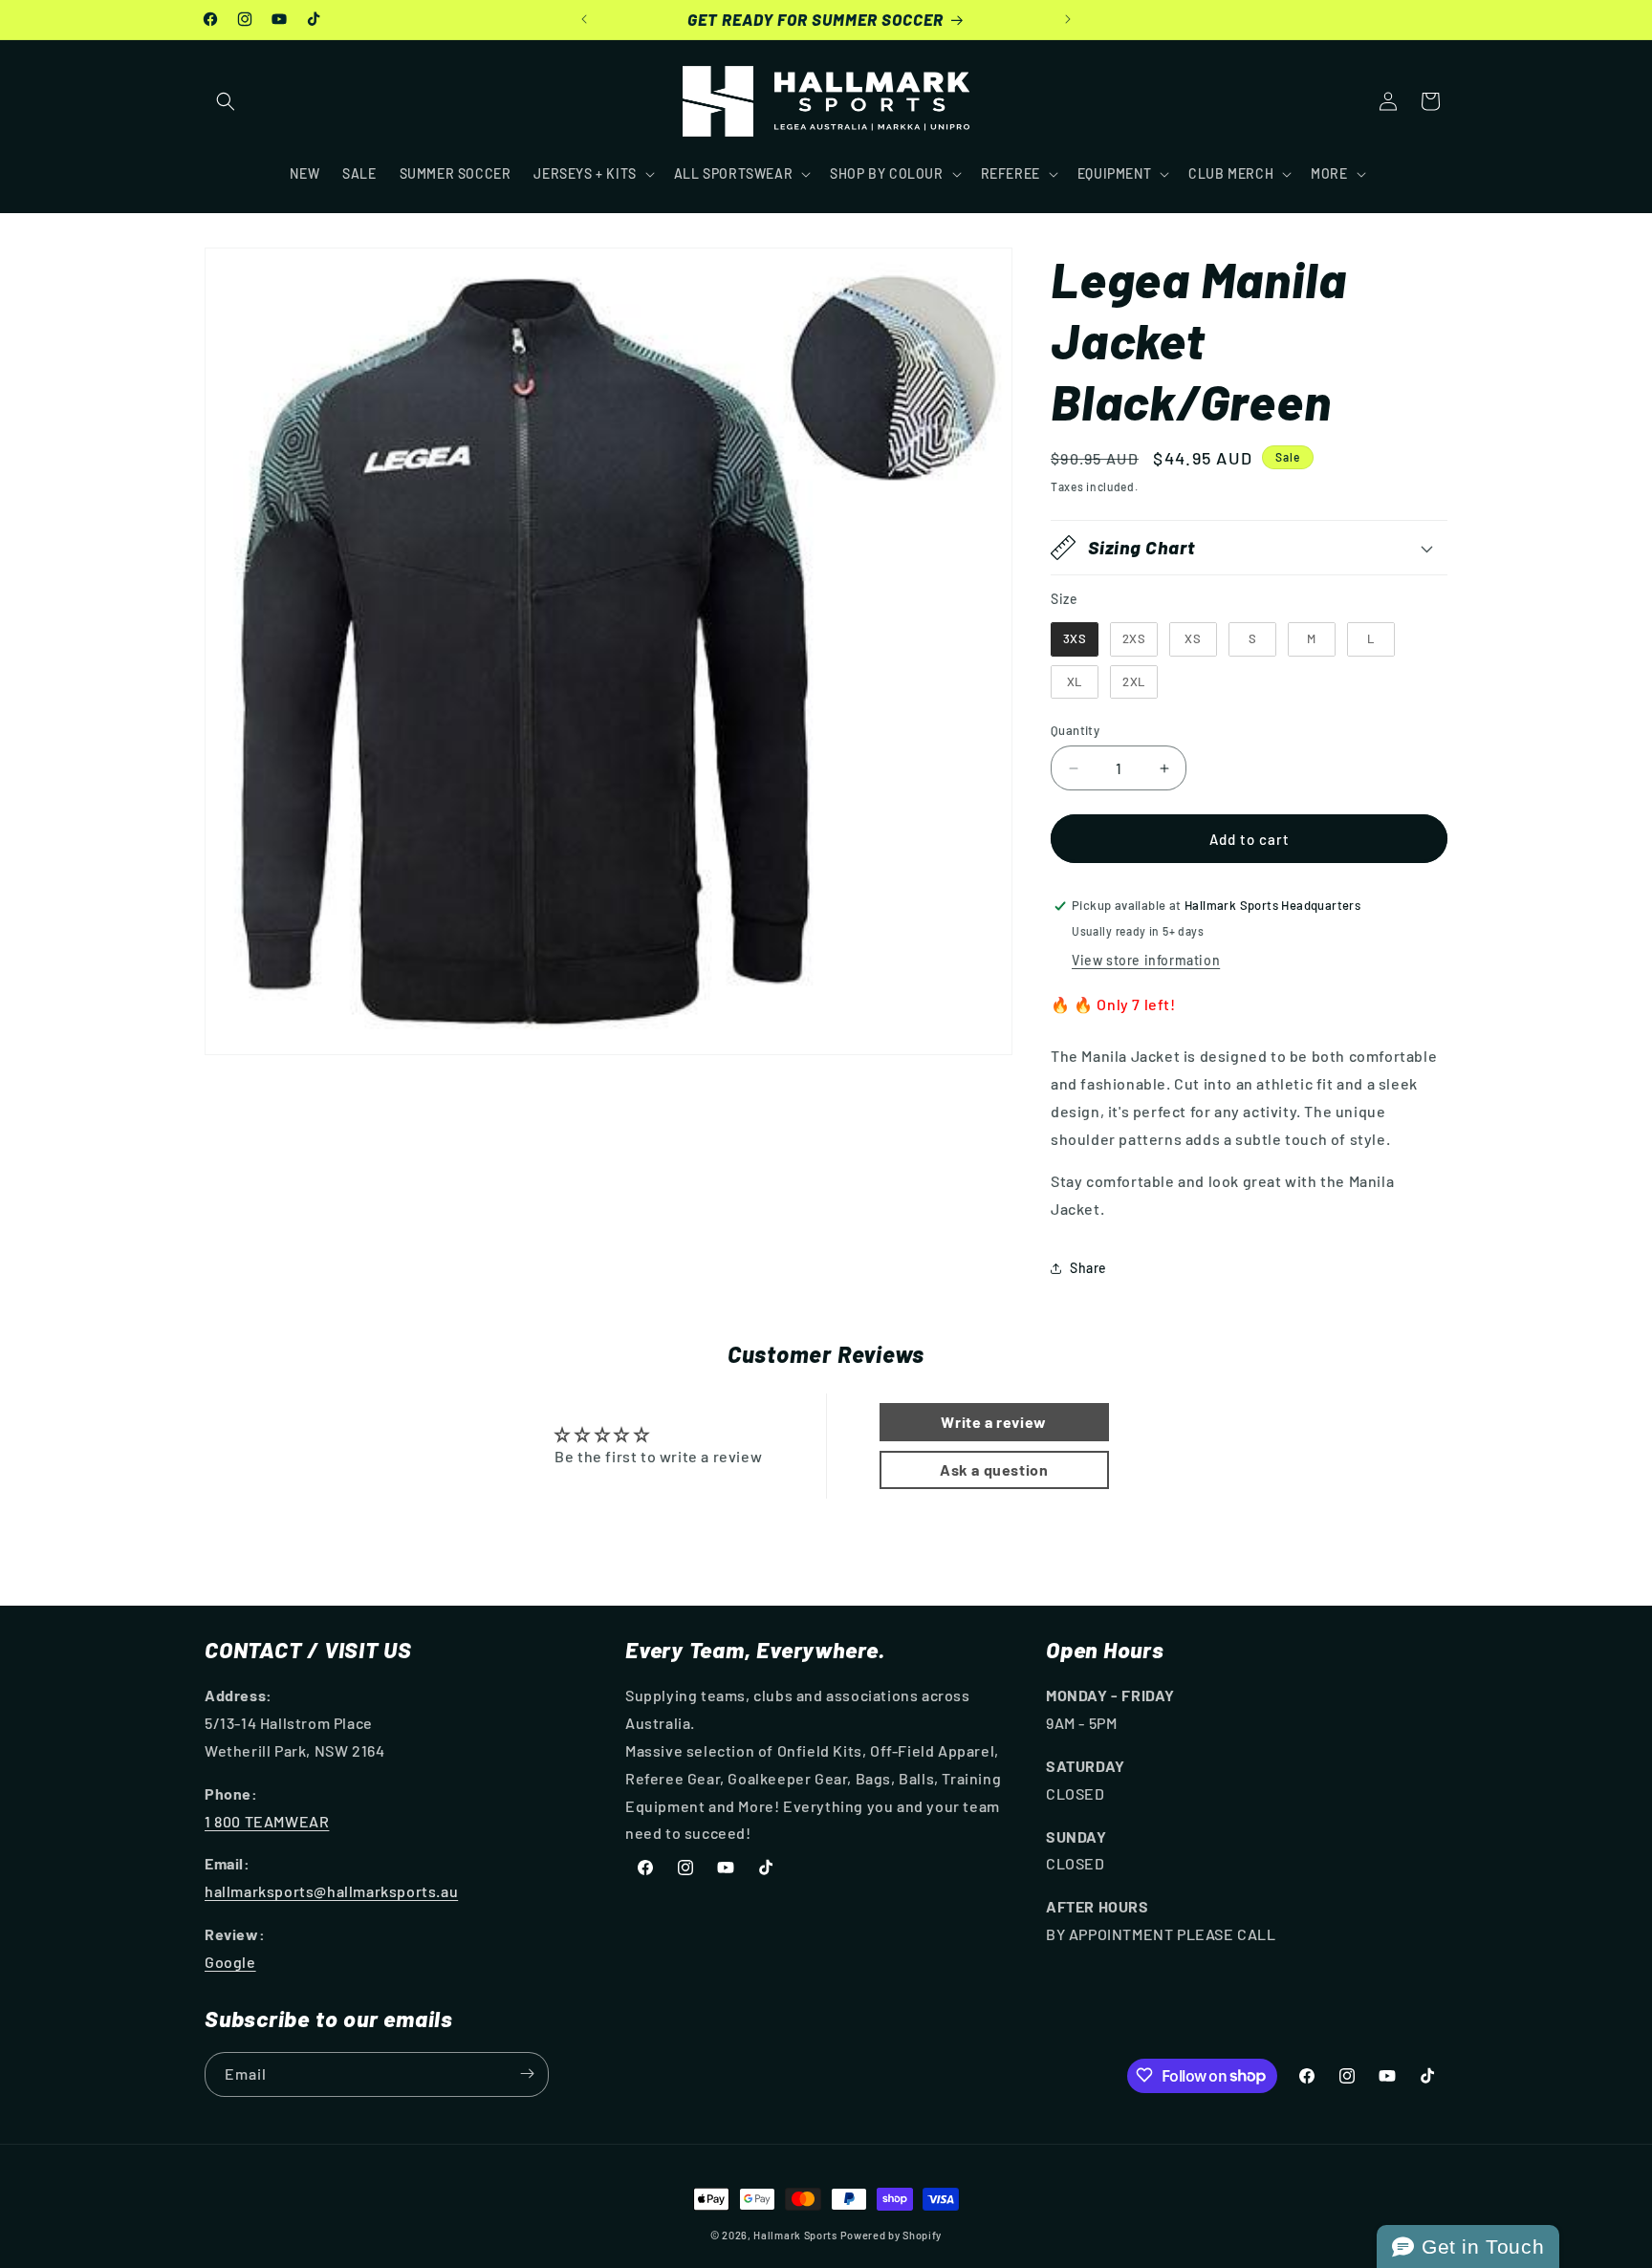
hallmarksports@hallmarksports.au (331, 1891)
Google (230, 1962)
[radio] (1075, 639)
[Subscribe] (527, 2074)
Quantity (1075, 730)
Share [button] (1088, 1268)
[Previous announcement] (584, 19)
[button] (226, 101)
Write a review (993, 1422)
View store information (1146, 960)
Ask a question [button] (994, 1469)
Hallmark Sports (795, 2235)
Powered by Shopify (891, 2235)
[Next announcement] (1068, 19)
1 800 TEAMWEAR (267, 1821)
